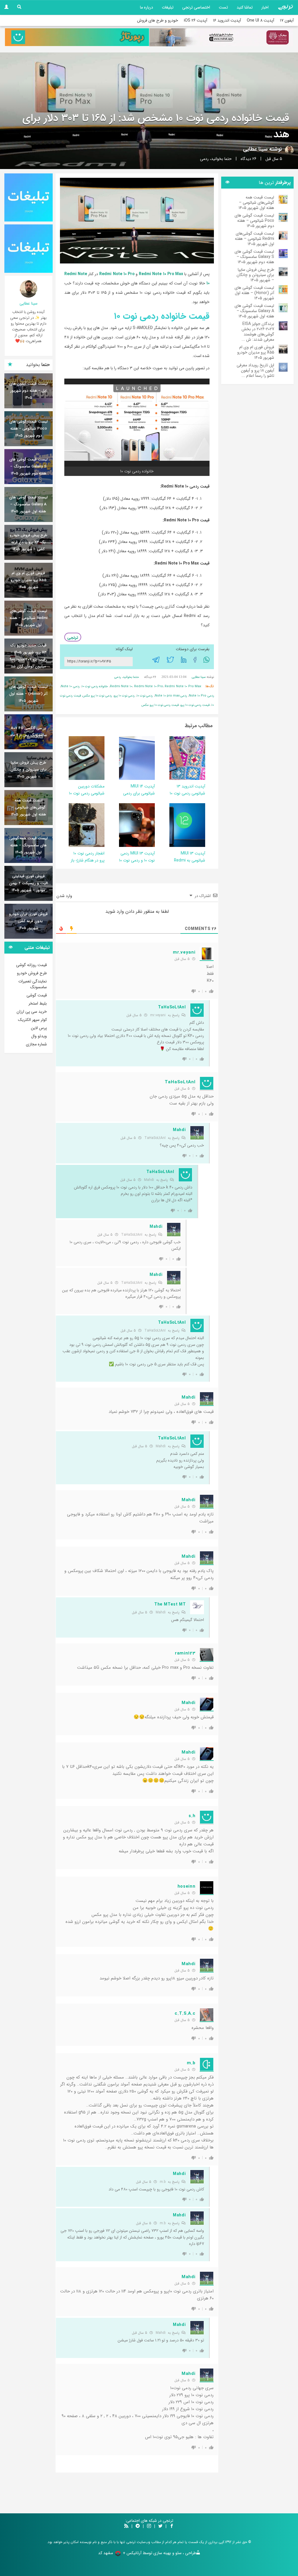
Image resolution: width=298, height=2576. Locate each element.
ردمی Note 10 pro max (171, 696)
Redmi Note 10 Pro (117, 274)
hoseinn (187, 1886)
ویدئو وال (39, 1036)
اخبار (265, 7)
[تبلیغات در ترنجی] (77, 37)
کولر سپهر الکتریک (32, 1020)
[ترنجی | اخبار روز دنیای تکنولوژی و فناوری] (285, 7)
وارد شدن (65, 896)
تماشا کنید (245, 7)
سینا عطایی (255, 149)
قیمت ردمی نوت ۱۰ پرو (195, 705)
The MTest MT (170, 1604)
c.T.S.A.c (185, 2014)
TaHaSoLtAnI (155, 1138)
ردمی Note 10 (70, 686)
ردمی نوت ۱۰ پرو (124, 696)
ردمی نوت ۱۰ (145, 696)
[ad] (29, 198)
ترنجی (73, 638)
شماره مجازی (36, 1044)
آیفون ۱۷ (287, 20)
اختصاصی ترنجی (196, 7)
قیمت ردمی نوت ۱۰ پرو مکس (160, 705)
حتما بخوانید (221, 159)
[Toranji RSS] (126, 2526)
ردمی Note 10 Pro (201, 696)
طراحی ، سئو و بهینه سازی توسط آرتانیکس (161, 2553)
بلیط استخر (38, 1003)
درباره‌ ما (147, 7)
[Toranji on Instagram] (148, 2526)
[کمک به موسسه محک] (221, 37)
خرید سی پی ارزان (32, 1012)
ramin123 (185, 1653)
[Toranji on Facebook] (172, 2526)
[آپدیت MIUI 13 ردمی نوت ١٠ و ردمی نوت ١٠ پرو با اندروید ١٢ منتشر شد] (133, 825)
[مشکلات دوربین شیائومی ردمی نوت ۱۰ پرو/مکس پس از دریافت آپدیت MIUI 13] (72, 758)
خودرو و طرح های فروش (158, 20)
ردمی (204, 159)
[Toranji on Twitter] (160, 2526)
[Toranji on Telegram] (138, 2526)
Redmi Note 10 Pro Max (161, 274)
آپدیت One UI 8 (260, 20)
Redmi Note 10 (121, 686)
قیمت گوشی (37, 995)
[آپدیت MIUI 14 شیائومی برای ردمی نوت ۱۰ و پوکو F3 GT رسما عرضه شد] (133, 758)
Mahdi (179, 1130)
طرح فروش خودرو (32, 973)
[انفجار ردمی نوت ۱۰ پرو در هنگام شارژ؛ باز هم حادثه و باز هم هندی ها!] (73, 825)
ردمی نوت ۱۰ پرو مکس (97, 696)
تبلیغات (168, 7)
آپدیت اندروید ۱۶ (227, 20)
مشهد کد (105, 2553)
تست (223, 7)
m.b (191, 2063)
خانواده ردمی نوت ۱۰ (95, 686)
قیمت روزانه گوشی (31, 965)
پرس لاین (39, 1028)
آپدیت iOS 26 (196, 20)
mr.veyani (184, 952)
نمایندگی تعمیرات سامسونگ (33, 984)
